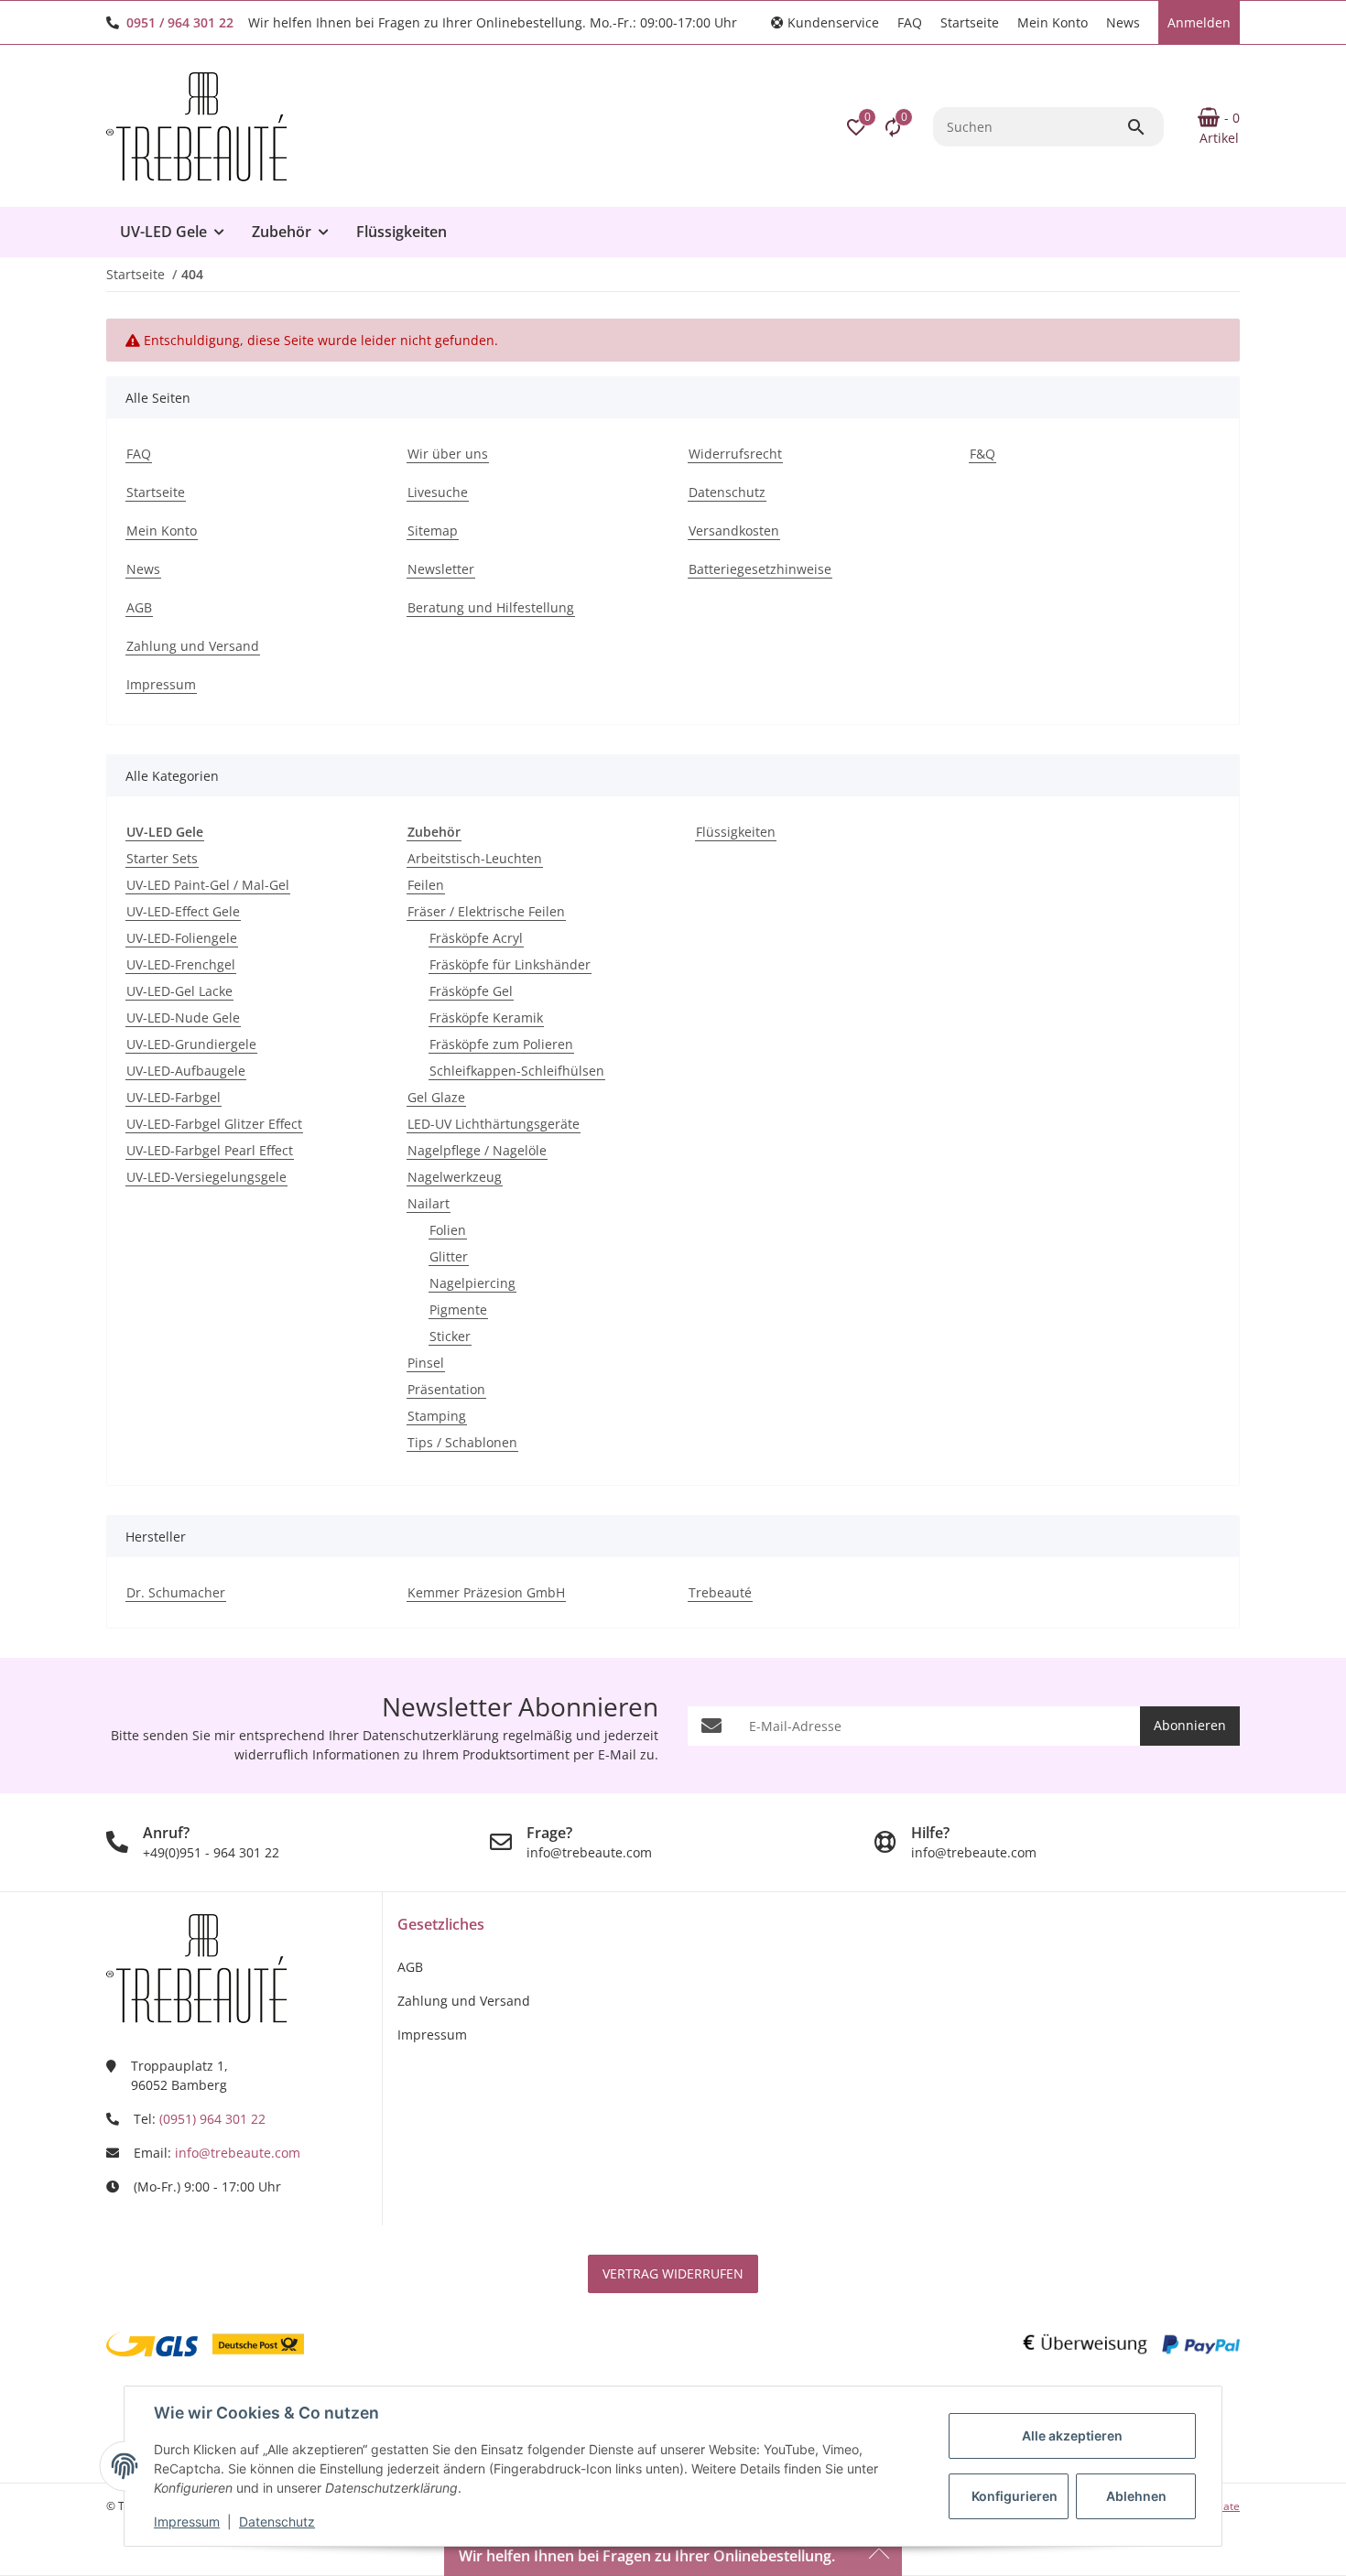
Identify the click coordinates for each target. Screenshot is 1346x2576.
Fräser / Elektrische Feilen (486, 911)
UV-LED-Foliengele (182, 938)
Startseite (970, 22)
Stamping (437, 1416)
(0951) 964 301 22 (212, 2119)
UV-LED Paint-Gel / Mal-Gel (208, 885)
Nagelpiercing (472, 1283)
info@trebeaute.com (238, 2153)
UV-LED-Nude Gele (183, 1017)
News (1123, 22)
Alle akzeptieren (1072, 2435)
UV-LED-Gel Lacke (179, 991)
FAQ (910, 22)
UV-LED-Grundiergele (191, 1044)
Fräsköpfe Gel (471, 991)
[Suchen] (1145, 127)
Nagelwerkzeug (455, 1177)
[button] (825, 22)
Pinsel (426, 1363)
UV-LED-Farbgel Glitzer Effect (214, 1124)
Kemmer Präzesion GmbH (486, 1592)
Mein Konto (1053, 22)
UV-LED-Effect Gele (183, 911)
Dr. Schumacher (176, 1592)
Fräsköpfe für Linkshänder (510, 964)
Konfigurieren (1015, 2496)
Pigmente (458, 1310)
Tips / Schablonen (462, 1442)
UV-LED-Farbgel (174, 1097)
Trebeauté (720, 1592)
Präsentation (446, 1389)
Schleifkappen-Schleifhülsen (517, 1071)
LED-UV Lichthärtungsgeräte (494, 1124)
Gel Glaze (436, 1097)
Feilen (426, 885)
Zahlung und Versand (464, 2001)
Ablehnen (1136, 2496)
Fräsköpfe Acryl (476, 938)
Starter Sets (162, 858)
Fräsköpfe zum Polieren (501, 1044)
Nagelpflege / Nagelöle (477, 1150)
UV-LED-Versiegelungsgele (206, 1177)
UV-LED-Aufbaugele (186, 1071)
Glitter (449, 1256)
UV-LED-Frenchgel (181, 964)
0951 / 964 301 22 (180, 22)
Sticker (450, 1336)
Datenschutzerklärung (431, 1735)
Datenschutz (277, 2522)
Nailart (429, 1203)
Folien (448, 1230)
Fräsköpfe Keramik (486, 1017)
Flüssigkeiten (736, 832)
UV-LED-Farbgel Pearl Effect (210, 1150)
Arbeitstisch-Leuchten (475, 858)
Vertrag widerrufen (673, 2273)
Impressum (187, 2522)
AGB (410, 1967)
